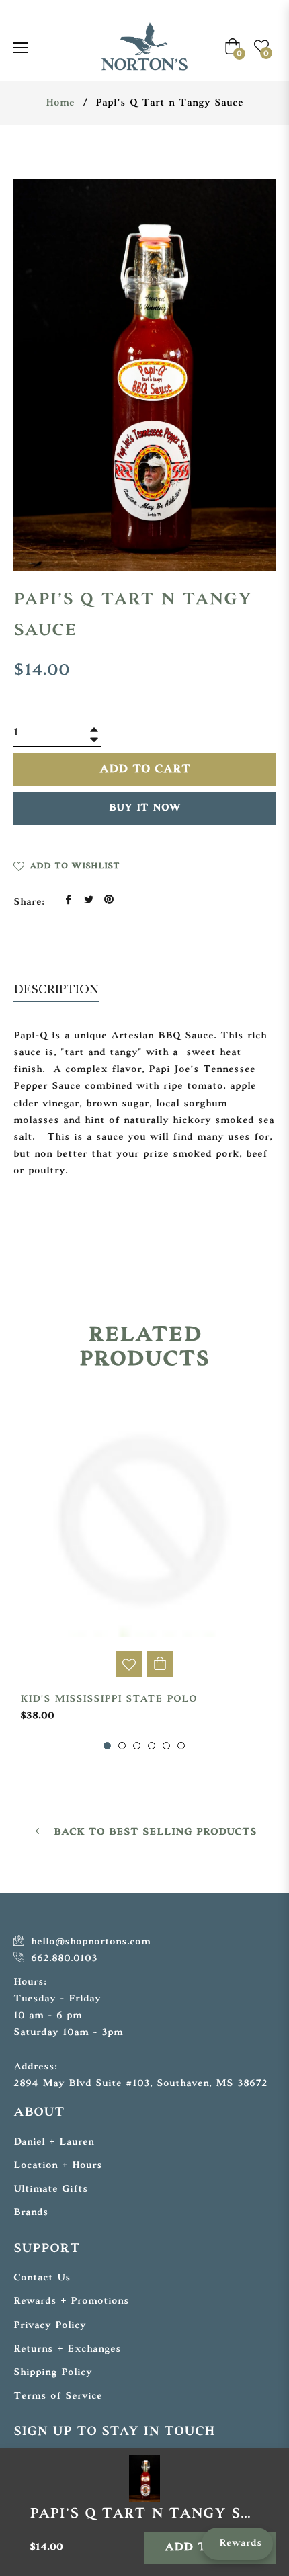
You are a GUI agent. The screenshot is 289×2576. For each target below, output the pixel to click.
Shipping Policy (53, 2373)
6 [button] (181, 1746)
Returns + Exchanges (67, 2349)
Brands (31, 2213)
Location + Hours (58, 2166)
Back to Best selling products (153, 1832)
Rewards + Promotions (71, 2301)
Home (60, 103)
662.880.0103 (62, 1959)
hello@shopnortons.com (89, 1942)
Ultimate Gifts (51, 2189)
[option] (144, 1573)
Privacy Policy (50, 2326)
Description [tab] (56, 989)
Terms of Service (58, 2396)
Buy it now (145, 808)
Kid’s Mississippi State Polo (109, 1699)
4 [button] (152, 1746)
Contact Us (42, 2278)
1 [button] (107, 1746)
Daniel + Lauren (54, 2142)
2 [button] (122, 1746)
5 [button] (166, 1746)
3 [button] (137, 1746)
